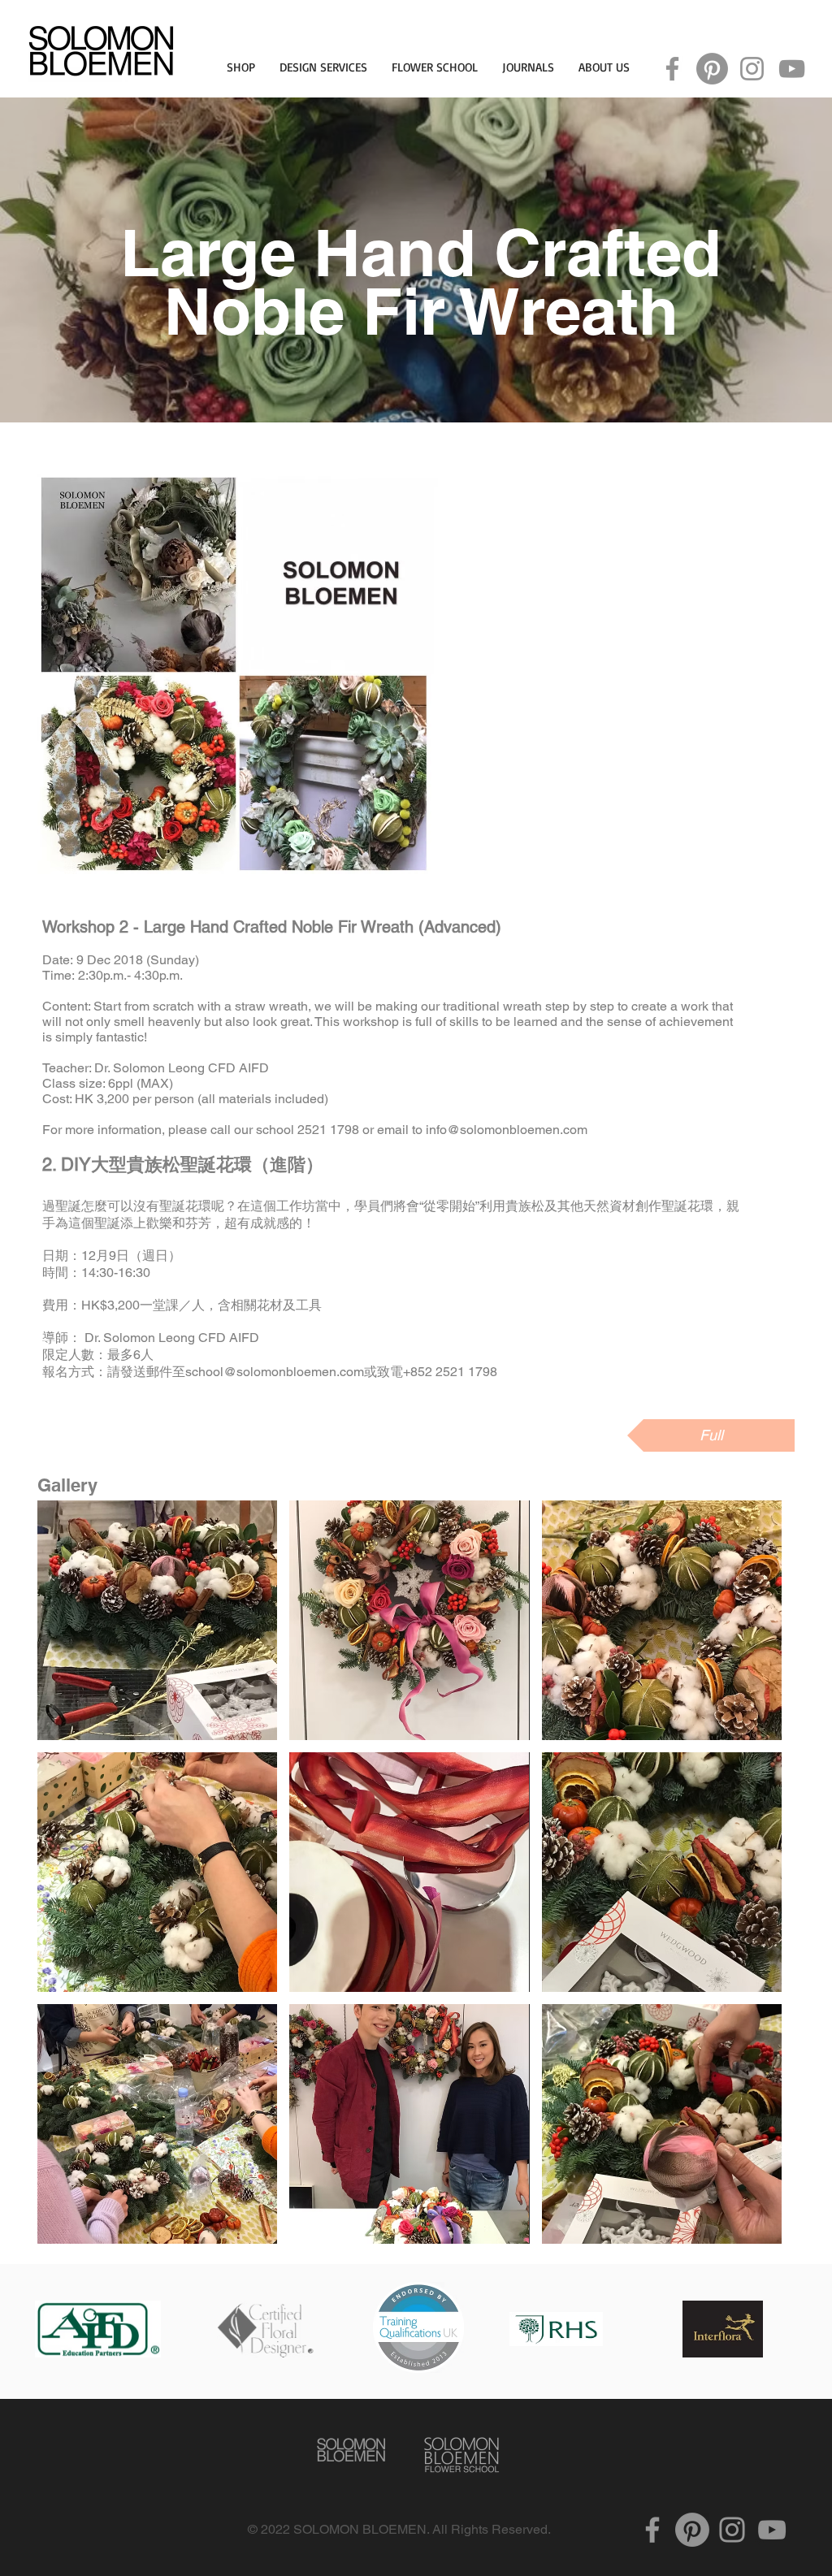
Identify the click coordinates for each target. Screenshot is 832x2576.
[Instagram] (752, 69)
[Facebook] (672, 69)
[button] (711, 1435)
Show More (410, 2256)
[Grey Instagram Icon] (732, 2530)
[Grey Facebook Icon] (652, 2530)
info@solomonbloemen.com (507, 1130)
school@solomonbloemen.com (275, 1372)
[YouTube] (792, 69)
